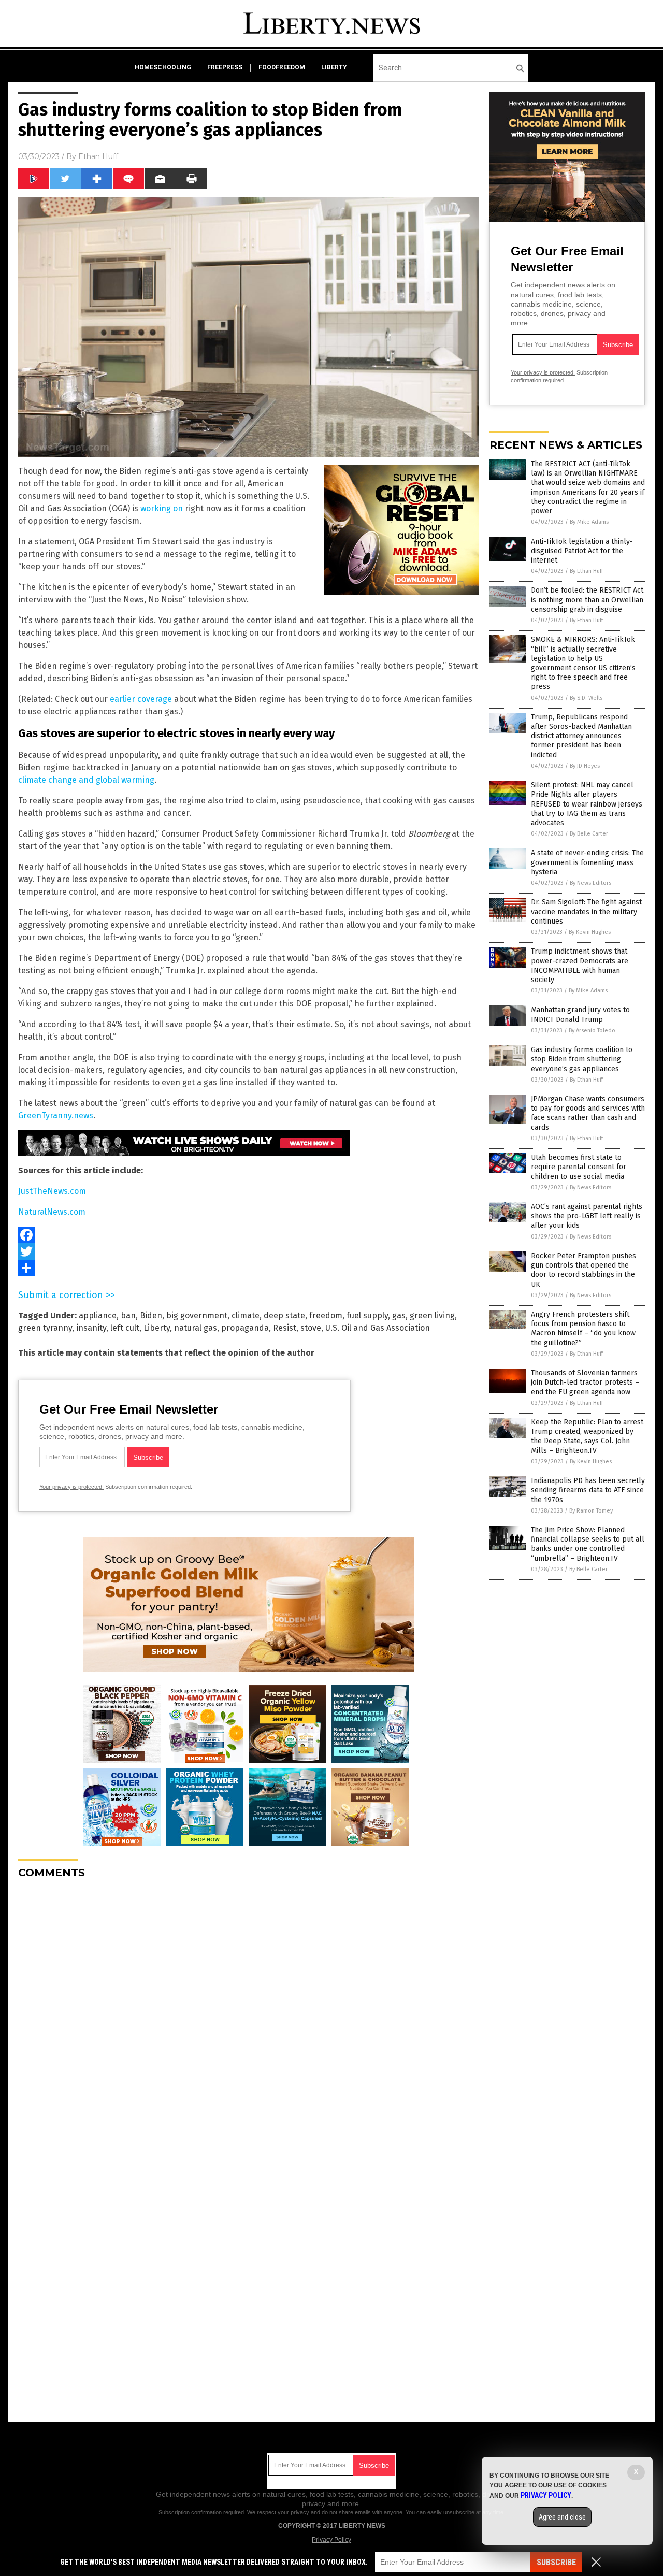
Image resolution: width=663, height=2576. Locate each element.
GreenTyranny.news (56, 1116)
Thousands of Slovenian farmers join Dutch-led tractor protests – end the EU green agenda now (585, 1382)
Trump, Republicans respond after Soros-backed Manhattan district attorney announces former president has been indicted (581, 736)
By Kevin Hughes (590, 932)
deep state (284, 1315)
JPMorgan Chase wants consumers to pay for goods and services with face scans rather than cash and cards (588, 1113)
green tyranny (45, 1328)
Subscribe (556, 2562)
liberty (334, 67)
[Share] (249, 1268)
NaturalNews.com (52, 1212)
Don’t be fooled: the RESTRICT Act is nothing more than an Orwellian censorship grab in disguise (587, 600)
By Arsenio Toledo (592, 1031)
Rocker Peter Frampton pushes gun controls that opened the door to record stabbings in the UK (583, 1270)
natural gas (196, 1328)
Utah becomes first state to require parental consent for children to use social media (579, 1167)
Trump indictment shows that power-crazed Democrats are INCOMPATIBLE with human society (580, 966)
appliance (98, 1315)
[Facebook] (249, 1235)
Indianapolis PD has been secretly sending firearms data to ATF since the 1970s (588, 1490)
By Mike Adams (589, 522)
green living (432, 1315)
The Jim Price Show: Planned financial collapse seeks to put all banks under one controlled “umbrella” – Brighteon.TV (588, 1544)
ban (128, 1315)
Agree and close (562, 2517)
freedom (326, 1315)
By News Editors (590, 883)
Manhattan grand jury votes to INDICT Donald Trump (580, 1014)
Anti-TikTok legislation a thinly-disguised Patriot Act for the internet (582, 551)
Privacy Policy (331, 2540)
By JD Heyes (585, 766)
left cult (125, 1328)
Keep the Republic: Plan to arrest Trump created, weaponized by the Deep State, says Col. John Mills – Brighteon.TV (587, 1436)
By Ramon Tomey (591, 1511)
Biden (151, 1315)
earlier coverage (141, 699)
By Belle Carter (589, 834)
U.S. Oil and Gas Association (378, 1328)
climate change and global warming (86, 780)
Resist (285, 1328)
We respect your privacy (278, 2512)
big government (197, 1315)
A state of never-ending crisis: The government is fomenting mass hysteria (587, 862)
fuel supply (367, 1315)
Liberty (157, 1328)
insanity (91, 1328)
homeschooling (163, 67)
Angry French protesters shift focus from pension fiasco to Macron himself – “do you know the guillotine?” (583, 1329)
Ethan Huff (98, 156)
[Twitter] (249, 1251)
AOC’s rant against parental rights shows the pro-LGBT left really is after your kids (587, 1216)
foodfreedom (282, 67)
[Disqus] (249, 2017)
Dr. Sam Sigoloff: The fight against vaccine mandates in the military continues (586, 911)
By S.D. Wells (586, 698)
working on (162, 508)
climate (246, 1315)
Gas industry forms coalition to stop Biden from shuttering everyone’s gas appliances (582, 1059)
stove (311, 1328)
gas (399, 1315)
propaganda (245, 1328)
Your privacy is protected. (71, 1487)
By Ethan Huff (586, 571)
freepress (225, 67)
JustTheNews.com (52, 1191)
